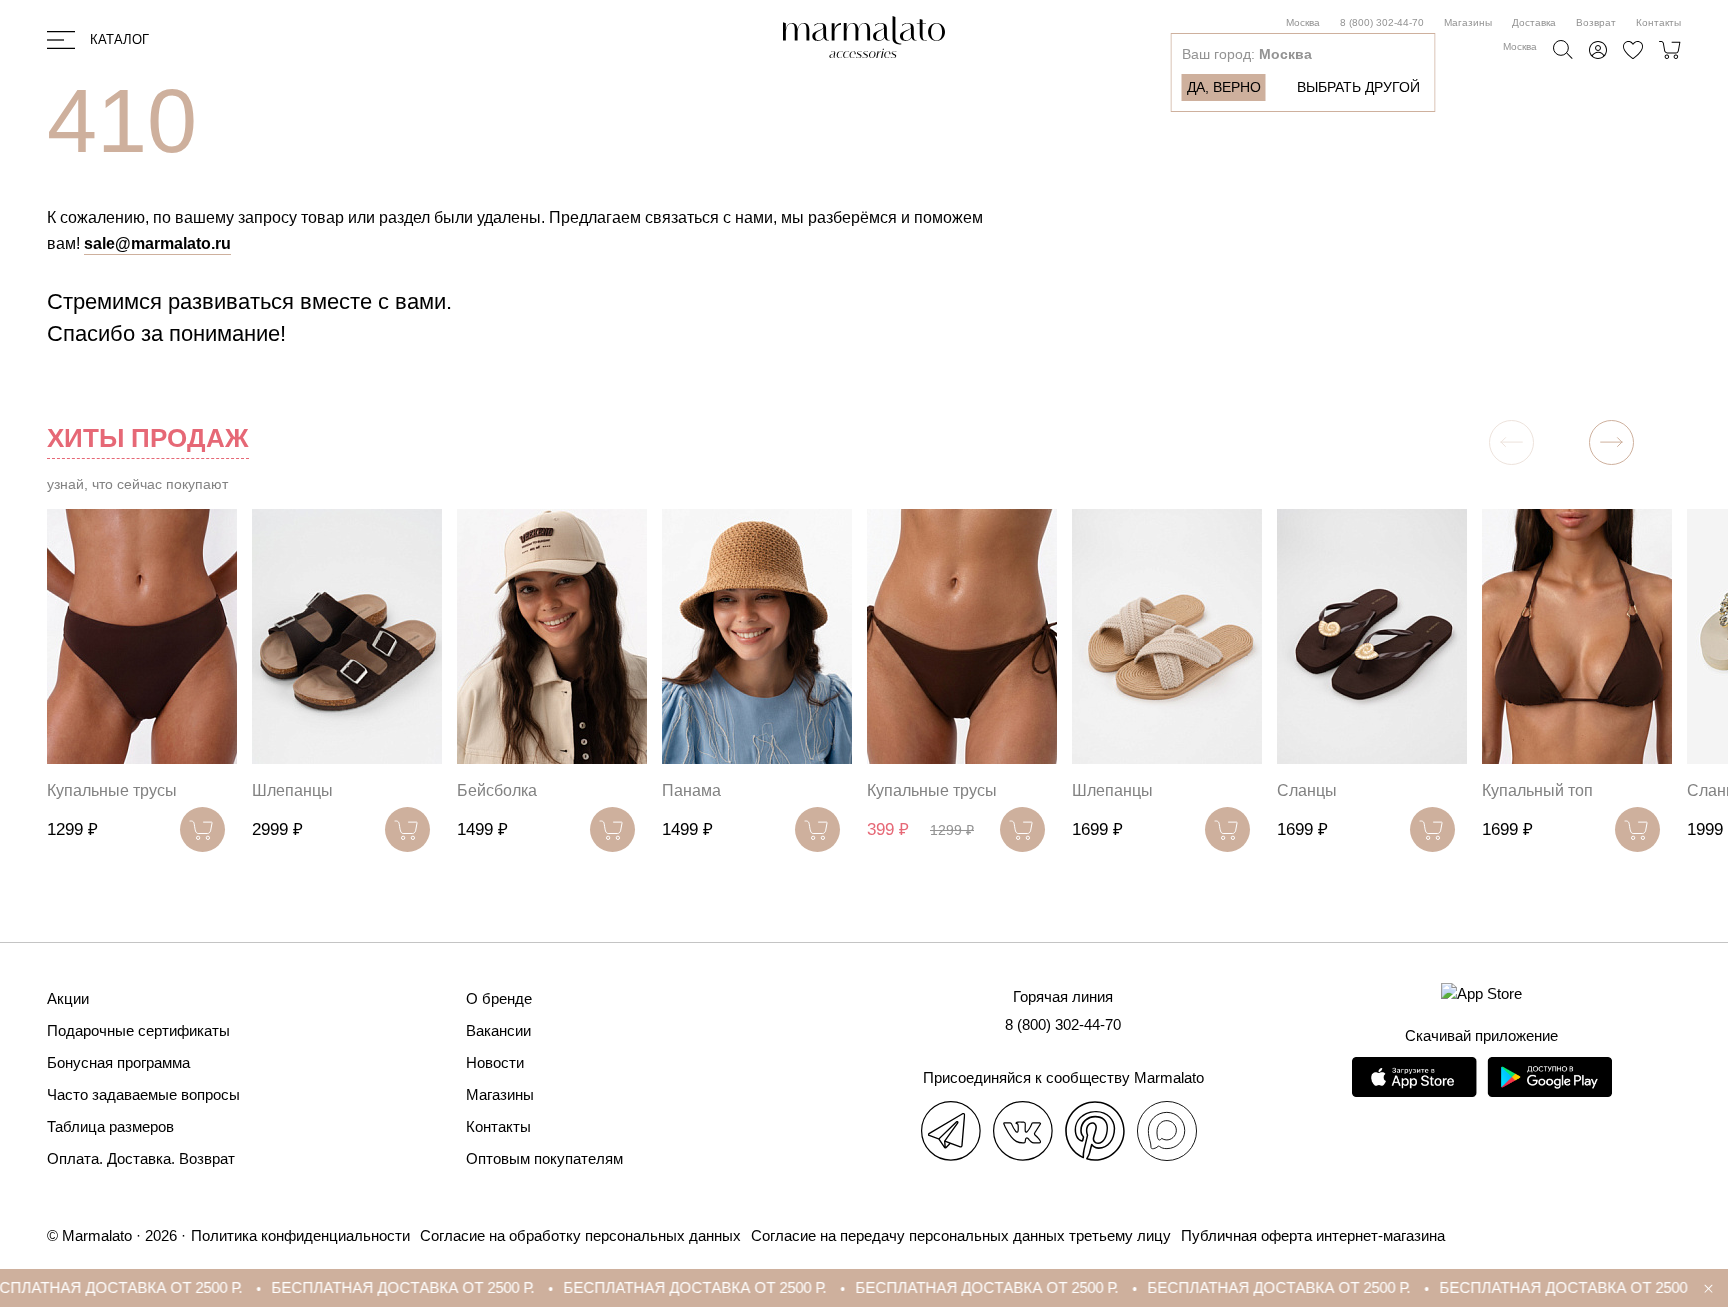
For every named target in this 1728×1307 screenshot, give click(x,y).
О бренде (499, 998)
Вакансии (498, 1030)
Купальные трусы (112, 790)
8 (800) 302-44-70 (1382, 22)
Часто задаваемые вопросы (143, 1094)
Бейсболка (497, 790)
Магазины (1468, 22)
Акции (68, 998)
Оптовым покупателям (544, 1158)
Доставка (1534, 22)
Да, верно (1224, 87)
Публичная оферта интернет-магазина (1313, 1235)
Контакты (1658, 22)
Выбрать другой (1358, 87)
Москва (1303, 22)
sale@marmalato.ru (157, 243)
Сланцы (1307, 790)
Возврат (1596, 22)
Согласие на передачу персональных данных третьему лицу (961, 1235)
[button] (1611, 442)
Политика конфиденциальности (300, 1235)
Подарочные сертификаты (138, 1030)
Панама (691, 790)
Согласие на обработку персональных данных (580, 1235)
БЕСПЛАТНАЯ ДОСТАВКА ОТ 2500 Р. (356, 1287)
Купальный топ (1537, 790)
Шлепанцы (292, 790)
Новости (495, 1062)
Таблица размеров (110, 1126)
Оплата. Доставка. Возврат (141, 1158)
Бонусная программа (118, 1062)
